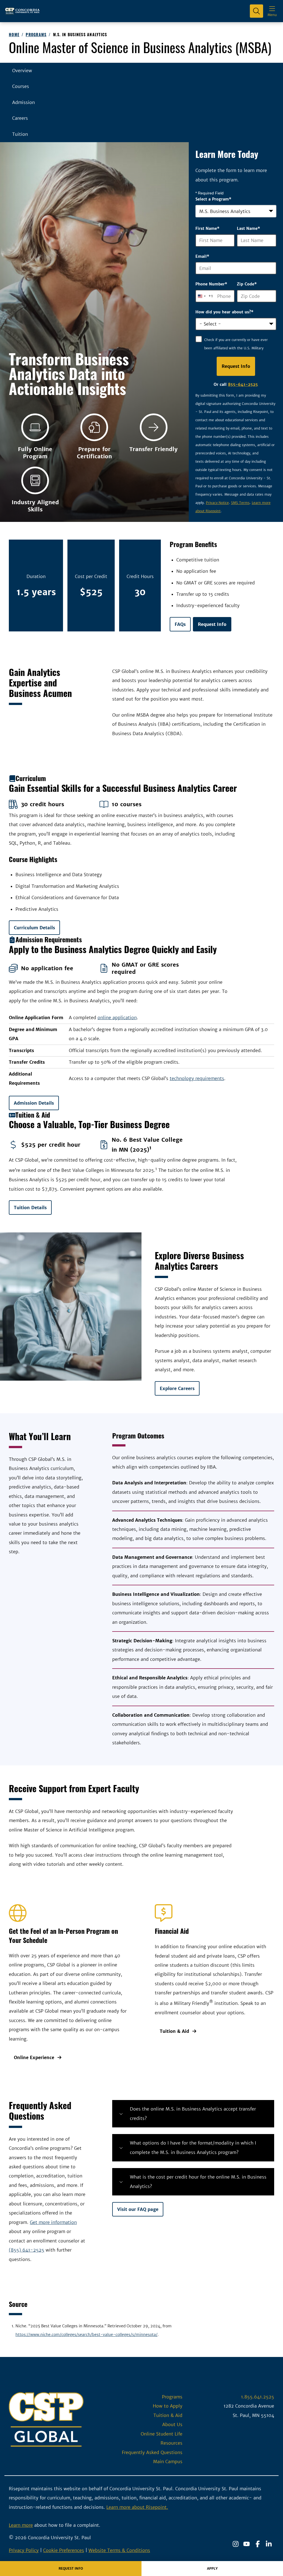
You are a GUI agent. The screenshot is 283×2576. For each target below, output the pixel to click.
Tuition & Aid (174, 2031)
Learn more (21, 2525)
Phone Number (211, 284)
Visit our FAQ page (138, 2209)
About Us (172, 2424)
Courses (21, 86)
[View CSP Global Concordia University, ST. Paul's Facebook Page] (258, 2544)
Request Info (212, 624)
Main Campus (168, 2461)
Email (202, 256)
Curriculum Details (34, 928)
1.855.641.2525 (258, 2397)
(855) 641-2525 (27, 2250)
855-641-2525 (243, 384)
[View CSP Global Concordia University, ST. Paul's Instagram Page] (235, 2544)
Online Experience (34, 2057)
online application (117, 1018)
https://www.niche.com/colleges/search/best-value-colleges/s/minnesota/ (87, 2335)
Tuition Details (30, 1208)
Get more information (53, 2222)
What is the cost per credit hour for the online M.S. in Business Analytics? (198, 2181)
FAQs (180, 624)
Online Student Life (162, 2434)
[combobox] (236, 211)
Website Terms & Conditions (119, 2550)
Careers (20, 118)
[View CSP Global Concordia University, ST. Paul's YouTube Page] (247, 2544)
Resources (171, 2443)
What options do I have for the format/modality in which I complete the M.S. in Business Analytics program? (193, 2147)
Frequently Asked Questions (152, 2452)
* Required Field (209, 193)
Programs (36, 34)
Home (14, 34)
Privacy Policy (24, 2550)
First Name (207, 228)
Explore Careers (177, 1388)
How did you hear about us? (224, 312)
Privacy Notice (217, 503)
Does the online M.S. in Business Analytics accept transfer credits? (193, 2113)
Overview (22, 71)
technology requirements (197, 1078)
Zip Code (247, 284)
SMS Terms (240, 503)
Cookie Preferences (64, 2550)
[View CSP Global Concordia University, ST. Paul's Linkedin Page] (269, 2544)
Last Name (248, 228)
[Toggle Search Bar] (256, 11)
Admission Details (34, 1103)
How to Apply (168, 2406)
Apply (212, 2568)
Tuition (20, 134)
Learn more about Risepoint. (137, 2507)
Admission (23, 102)
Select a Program (213, 199)
